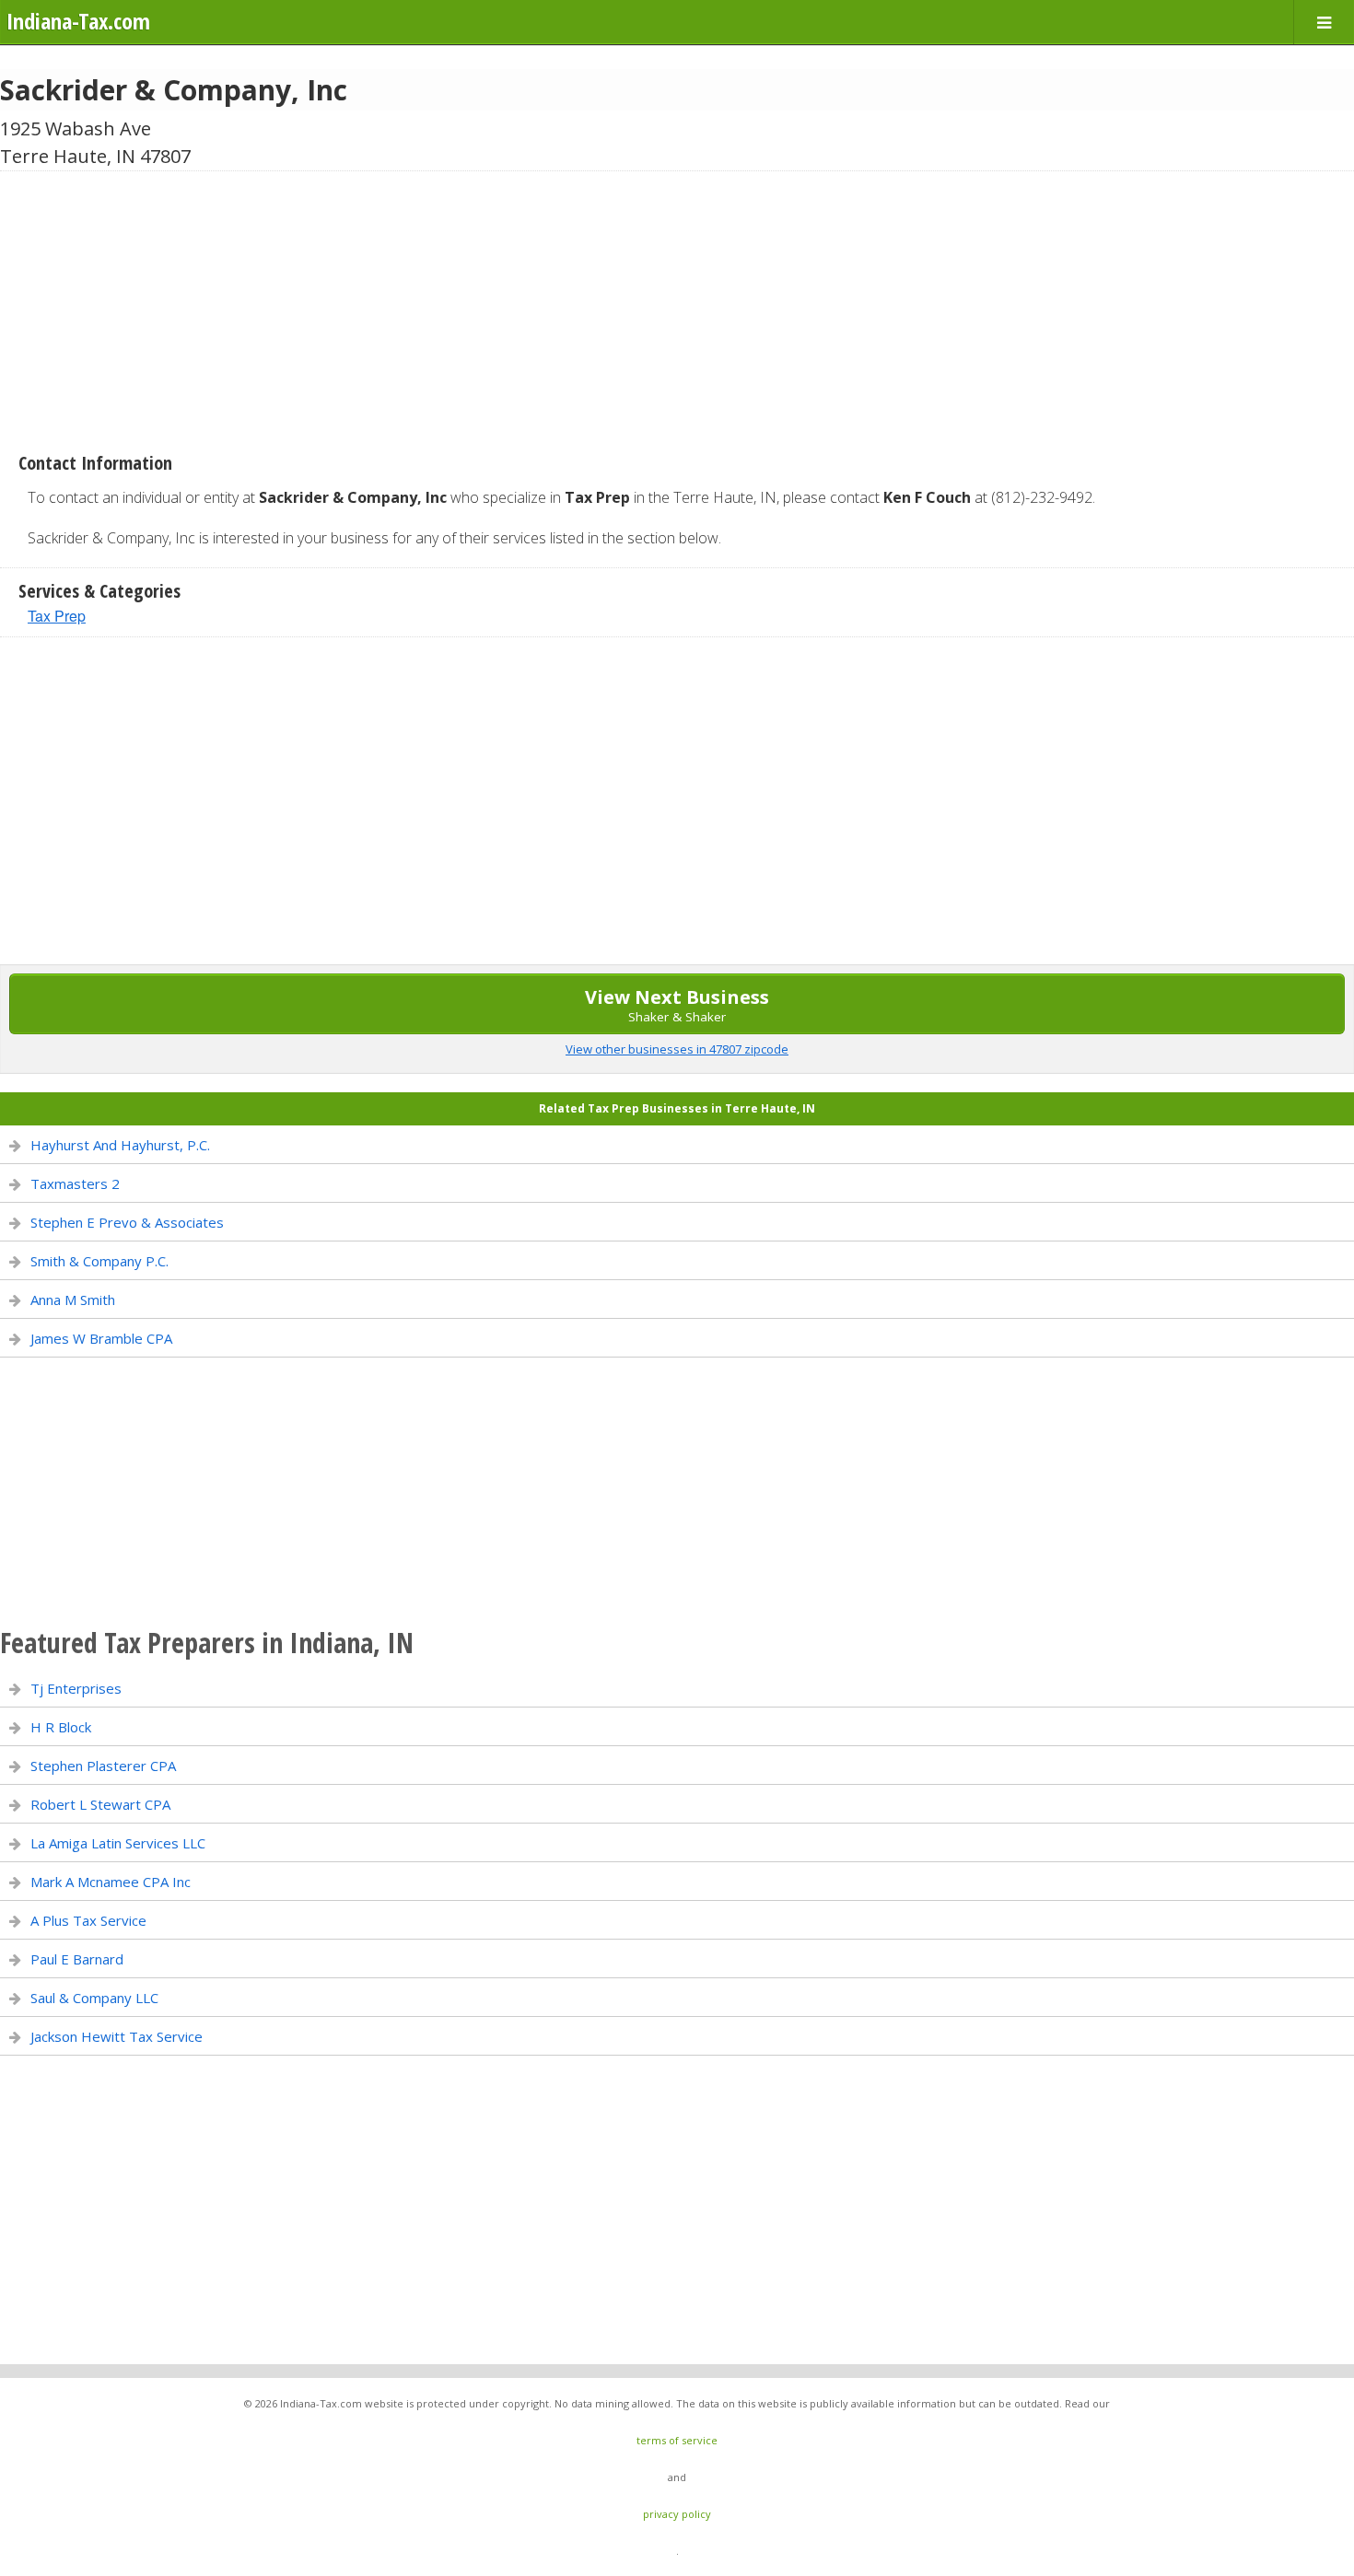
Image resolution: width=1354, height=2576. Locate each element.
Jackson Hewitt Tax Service (117, 2036)
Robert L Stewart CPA (100, 1804)
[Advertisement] (677, 305)
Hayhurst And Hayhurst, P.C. (120, 1145)
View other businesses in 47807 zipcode (677, 1049)
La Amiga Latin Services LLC (118, 1843)
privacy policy (677, 2514)
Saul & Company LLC (94, 1998)
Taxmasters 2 (75, 1183)
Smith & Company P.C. (99, 1261)
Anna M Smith (73, 1300)
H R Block (61, 1727)
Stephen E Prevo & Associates (127, 1222)
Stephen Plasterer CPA (103, 1766)
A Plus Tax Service (88, 1920)
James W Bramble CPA (101, 1338)
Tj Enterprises (76, 1688)
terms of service (677, 2440)
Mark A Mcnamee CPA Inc (111, 1882)
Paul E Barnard (77, 1959)
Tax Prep (57, 616)
